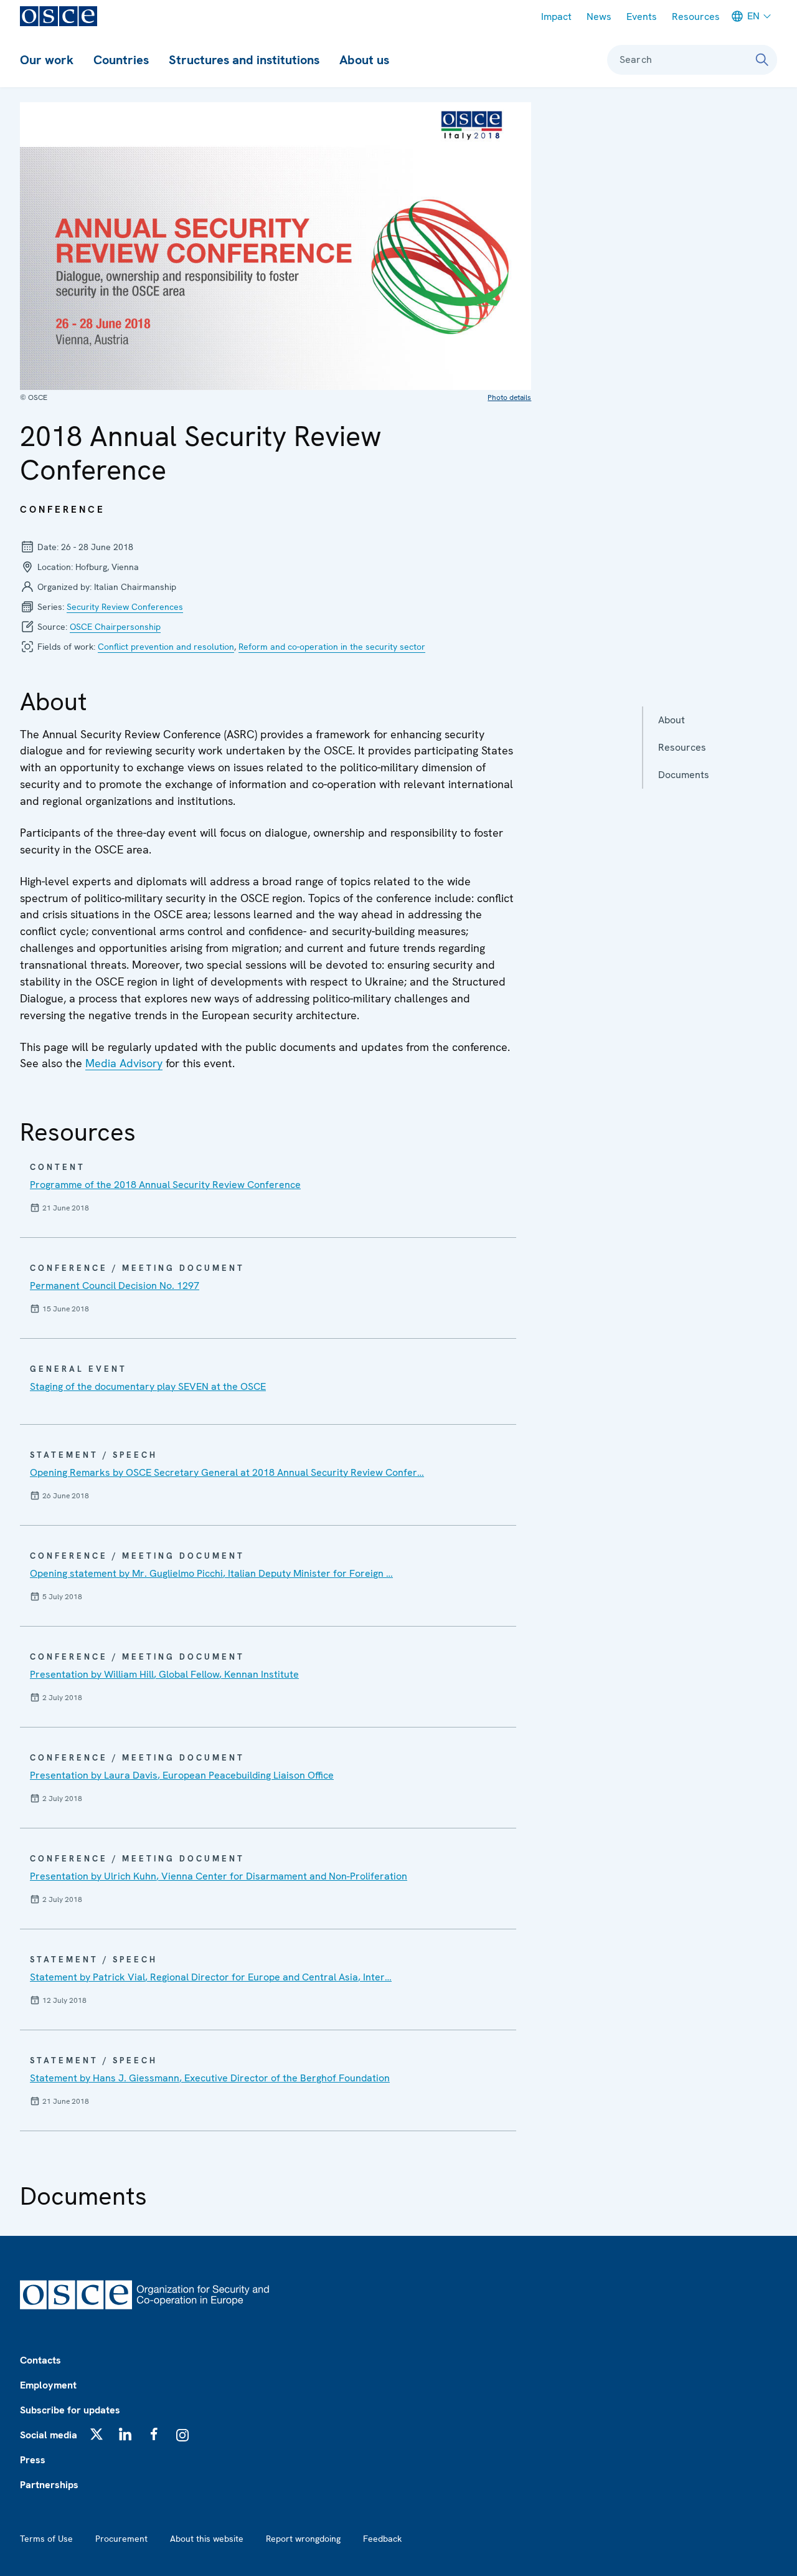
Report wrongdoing (303, 2539)
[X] (97, 2434)
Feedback (382, 2539)
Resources (696, 17)
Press (33, 2460)
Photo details (509, 397)
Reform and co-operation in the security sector (332, 647)
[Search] (762, 60)
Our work (47, 60)
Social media (49, 2435)
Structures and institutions (244, 60)
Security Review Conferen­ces (125, 607)
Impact (556, 17)
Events (642, 17)
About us (364, 60)
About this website (207, 2539)
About (672, 720)
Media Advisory (124, 1063)
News (599, 17)
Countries (121, 60)
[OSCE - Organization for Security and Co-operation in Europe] (59, 16)
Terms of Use (46, 2539)
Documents (684, 775)
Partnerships (49, 2485)
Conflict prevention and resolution (166, 647)
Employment (48, 2385)
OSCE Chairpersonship (115, 627)
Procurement (121, 2539)
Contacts (40, 2360)
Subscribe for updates (70, 2410)
